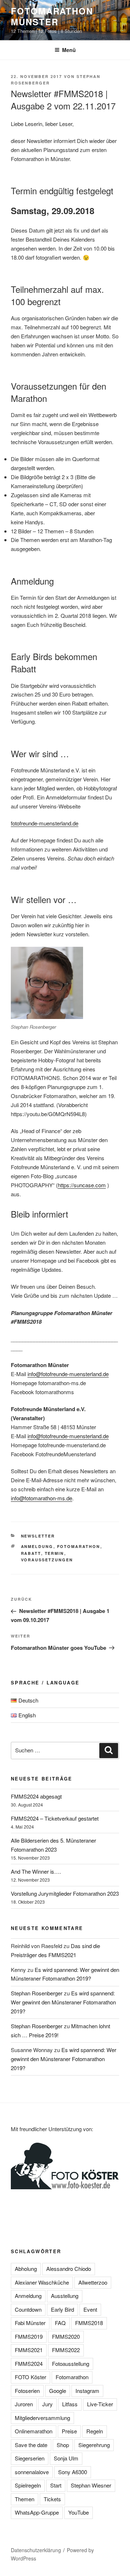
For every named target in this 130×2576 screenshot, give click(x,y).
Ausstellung (65, 2296)
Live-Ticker (100, 2404)
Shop (63, 2445)
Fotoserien (27, 2391)
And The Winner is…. (36, 1871)
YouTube (79, 2512)
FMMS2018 (89, 2323)
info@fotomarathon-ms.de (42, 1498)
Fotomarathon (79, 1546)
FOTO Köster (31, 2377)
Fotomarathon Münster (52, 16)
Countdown (28, 2309)
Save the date (31, 2445)
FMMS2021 (29, 2350)
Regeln (95, 2431)
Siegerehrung (94, 2445)
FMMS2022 (66, 2350)
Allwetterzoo (93, 2282)
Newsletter (38, 1536)
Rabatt (31, 1553)
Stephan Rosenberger (37, 1993)
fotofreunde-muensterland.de (45, 823)
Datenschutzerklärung (36, 2550)
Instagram (87, 2391)
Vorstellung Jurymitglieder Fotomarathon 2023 (65, 1893)
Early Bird (62, 2309)
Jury (47, 2404)
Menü (69, 50)
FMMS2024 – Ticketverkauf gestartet (55, 1818)
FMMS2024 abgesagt (36, 1796)
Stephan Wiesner (91, 2485)
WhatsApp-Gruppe (37, 2512)
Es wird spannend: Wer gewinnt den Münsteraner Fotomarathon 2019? (63, 2002)
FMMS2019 (29, 2336)
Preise (69, 2431)
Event (90, 2309)
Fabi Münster (30, 2323)
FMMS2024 (29, 2363)
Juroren (24, 2404)
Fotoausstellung (71, 2363)
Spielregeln (28, 2485)
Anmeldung (37, 1546)
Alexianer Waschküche (42, 2282)
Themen (25, 2499)
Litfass (70, 2404)
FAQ (60, 2323)
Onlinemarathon (34, 2431)
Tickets (52, 2499)
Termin (55, 1553)
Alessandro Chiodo (69, 2269)
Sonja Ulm (66, 2458)
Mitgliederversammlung (42, 2418)
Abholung (26, 2269)
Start (56, 2485)
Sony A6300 (73, 2472)
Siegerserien (30, 2458)
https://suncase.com (82, 1185)
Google (58, 2391)
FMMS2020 (66, 2336)
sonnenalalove (32, 2472)
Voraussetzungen (47, 1560)
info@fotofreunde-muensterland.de (68, 1374)
